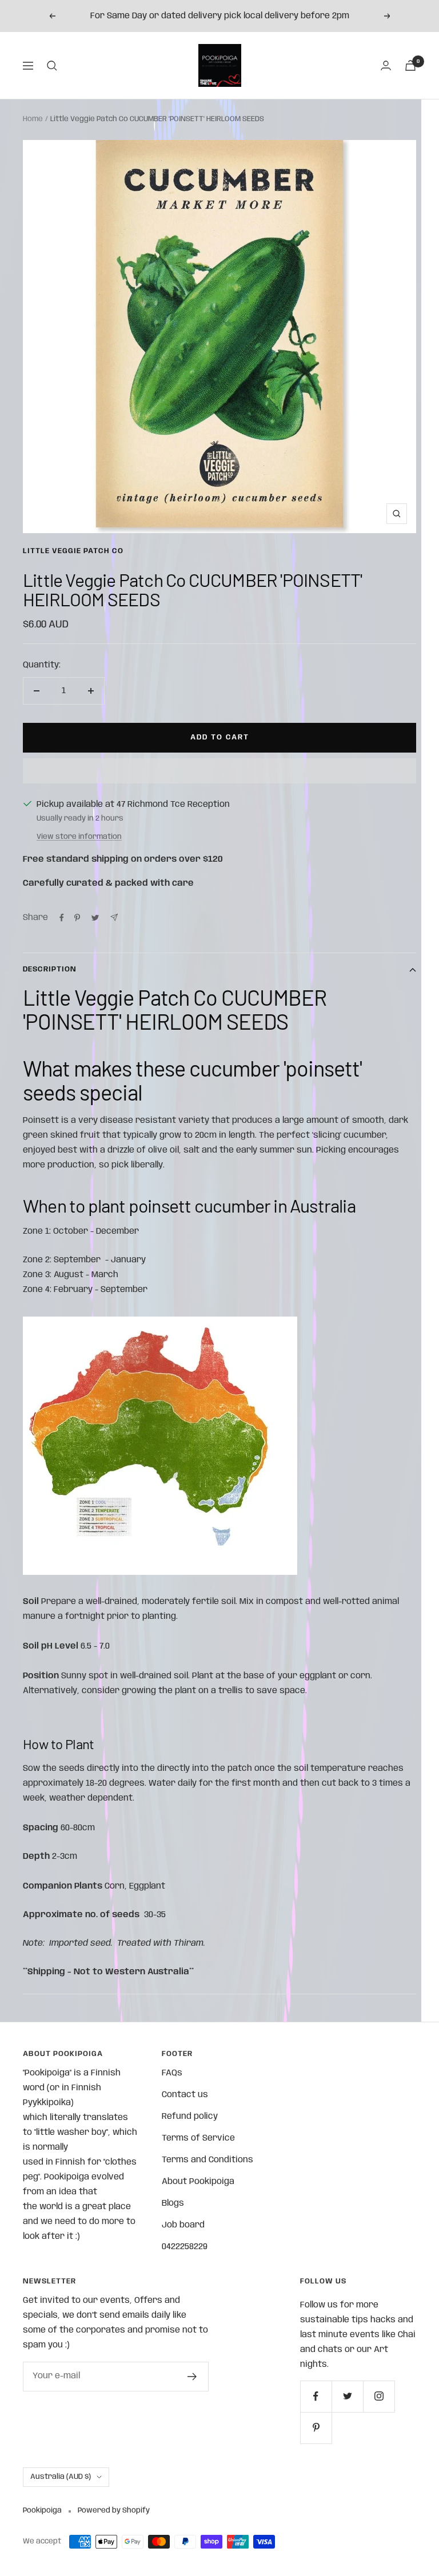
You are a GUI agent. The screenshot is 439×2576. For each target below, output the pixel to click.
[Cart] (410, 65)
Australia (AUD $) (61, 2477)
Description (50, 969)
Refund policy (190, 2117)
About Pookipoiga (198, 2182)
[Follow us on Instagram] (379, 2396)
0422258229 (185, 2247)
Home (33, 119)
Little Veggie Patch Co (73, 551)
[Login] (386, 65)
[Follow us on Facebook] (316, 2396)
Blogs (173, 2203)
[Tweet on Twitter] (95, 918)
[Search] (52, 66)
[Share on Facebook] (62, 918)
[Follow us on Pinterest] (316, 2428)
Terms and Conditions (207, 2160)
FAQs (172, 2073)
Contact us (185, 2095)
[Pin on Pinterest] (77, 918)
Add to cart (220, 737)
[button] (219, 771)
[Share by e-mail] (114, 917)
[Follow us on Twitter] (347, 2396)
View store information (79, 837)
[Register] (192, 2377)
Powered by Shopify (114, 2511)
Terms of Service (198, 2138)
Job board (183, 2225)
